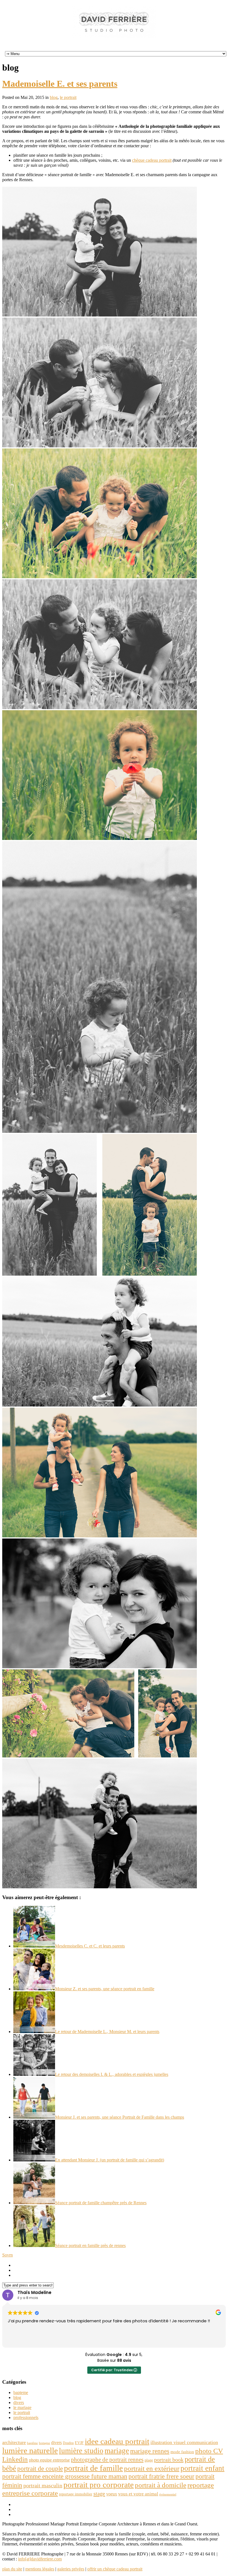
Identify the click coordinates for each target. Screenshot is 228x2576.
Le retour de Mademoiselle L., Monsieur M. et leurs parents (107, 2032)
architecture (14, 2442)
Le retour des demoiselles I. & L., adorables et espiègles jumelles (112, 2074)
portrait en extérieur (152, 2468)
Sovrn (8, 2255)
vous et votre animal (138, 2494)
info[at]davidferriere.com (40, 2559)
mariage (117, 2451)
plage (149, 2460)
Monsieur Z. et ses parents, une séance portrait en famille (105, 1989)
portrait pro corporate (99, 2485)
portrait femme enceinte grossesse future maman (65, 2476)
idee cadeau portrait (117, 2441)
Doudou (68, 2443)
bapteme (21, 2392)
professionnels (26, 2417)
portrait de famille (93, 2468)
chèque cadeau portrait (152, 160)
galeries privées (71, 2569)
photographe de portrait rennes (107, 2460)
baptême (32, 2443)
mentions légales (40, 2569)
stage (99, 2493)
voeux (112, 2494)
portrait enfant (202, 2468)
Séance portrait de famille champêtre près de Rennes (101, 2203)
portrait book (169, 2460)
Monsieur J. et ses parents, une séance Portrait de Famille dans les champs (120, 2117)
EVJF (79, 2443)
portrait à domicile (161, 2485)
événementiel (168, 2494)
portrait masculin (43, 2485)
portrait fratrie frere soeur (161, 2476)
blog (54, 97)
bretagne (44, 2443)
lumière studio (81, 2451)
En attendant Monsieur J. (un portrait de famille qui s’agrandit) (110, 2160)
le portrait (68, 97)
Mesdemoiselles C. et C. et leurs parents (90, 1946)
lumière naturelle (30, 2450)
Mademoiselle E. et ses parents (60, 84)
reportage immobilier (76, 2494)
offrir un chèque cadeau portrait (115, 2569)
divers (19, 2402)
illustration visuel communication (184, 2442)
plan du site (12, 2569)
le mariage (22, 2407)
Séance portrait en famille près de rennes (90, 2245)
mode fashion (182, 2452)
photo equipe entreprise (49, 2460)
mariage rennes (150, 2451)
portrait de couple (40, 2468)
